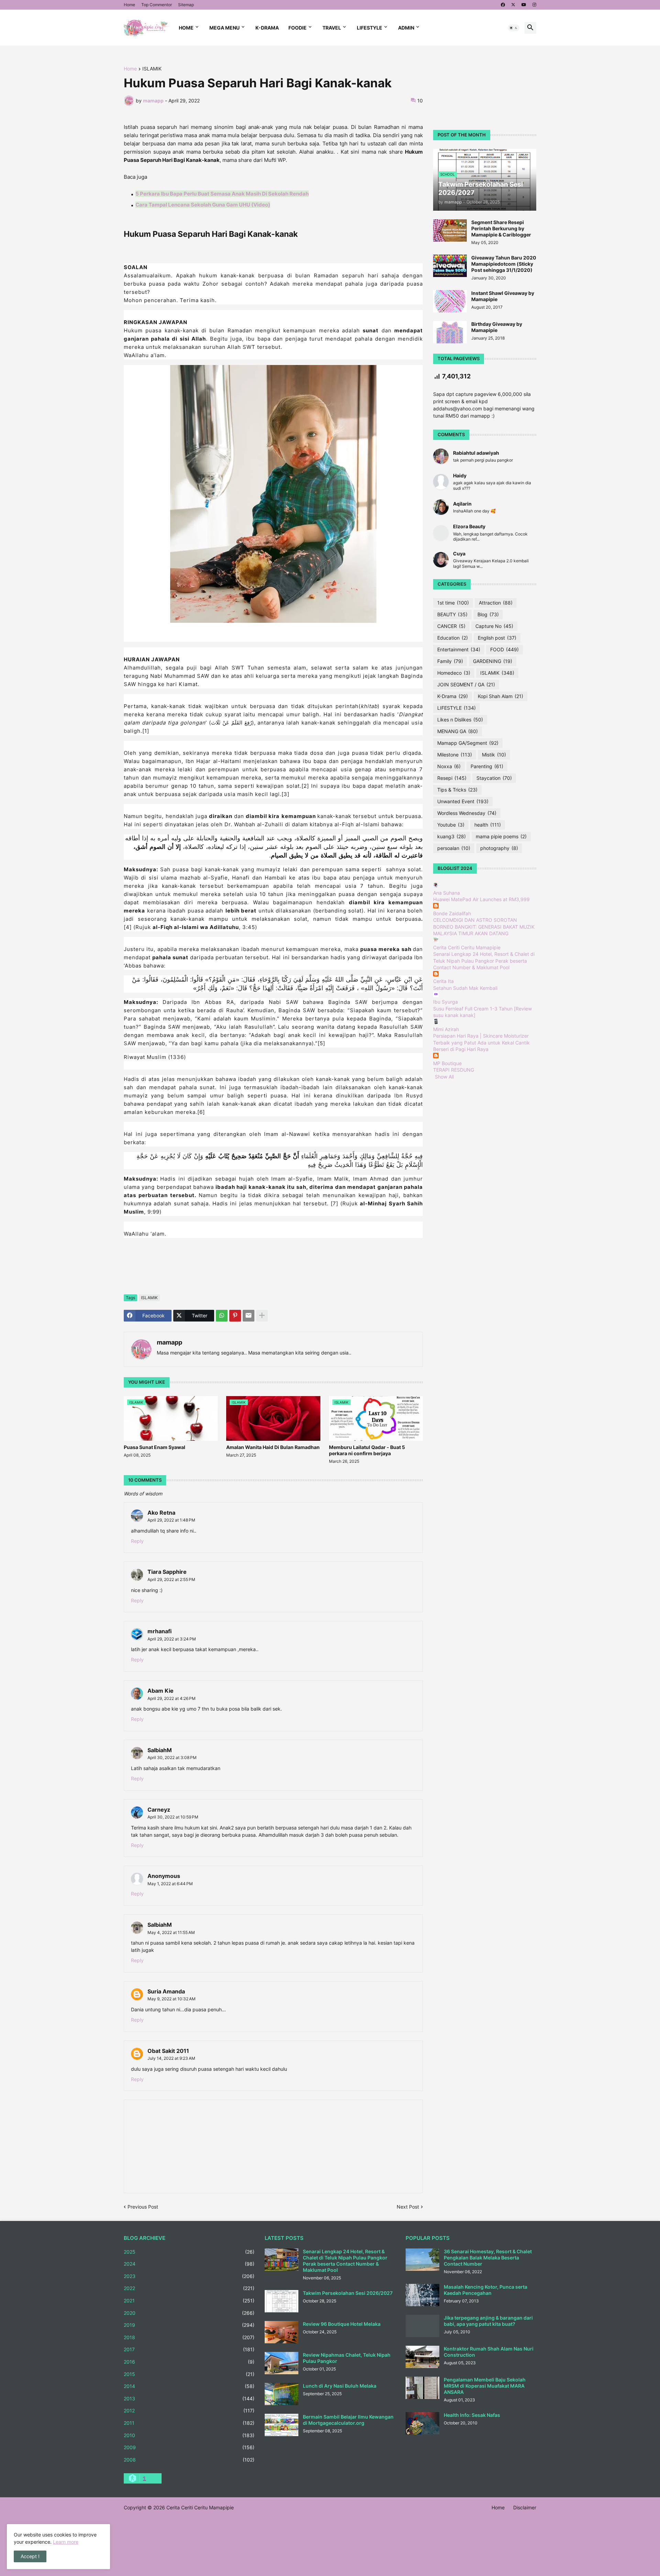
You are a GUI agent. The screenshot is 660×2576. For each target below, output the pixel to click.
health (488, 825)
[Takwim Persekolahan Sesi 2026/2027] (282, 2301)
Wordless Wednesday (467, 813)
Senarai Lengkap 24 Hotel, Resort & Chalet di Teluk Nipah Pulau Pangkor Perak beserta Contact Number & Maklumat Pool (484, 961)
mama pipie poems (501, 836)
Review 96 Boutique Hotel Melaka (342, 2324)
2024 (189, 2264)
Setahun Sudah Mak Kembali (465, 988)
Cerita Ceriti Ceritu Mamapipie (467, 947)
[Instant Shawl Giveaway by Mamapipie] (450, 301)
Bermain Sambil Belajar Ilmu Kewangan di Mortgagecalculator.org (348, 2420)
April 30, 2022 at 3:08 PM (172, 1757)
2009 (189, 2447)
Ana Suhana (447, 893)
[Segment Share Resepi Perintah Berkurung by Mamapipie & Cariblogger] (450, 230)
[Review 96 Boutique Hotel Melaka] (282, 2332)
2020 (189, 2313)
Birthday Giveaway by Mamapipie (497, 327)
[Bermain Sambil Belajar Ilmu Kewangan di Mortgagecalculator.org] (282, 2425)
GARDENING (493, 661)
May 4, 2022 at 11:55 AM (171, 1932)
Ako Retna (161, 1513)
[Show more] (262, 1316)
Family (450, 661)
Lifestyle (370, 28)
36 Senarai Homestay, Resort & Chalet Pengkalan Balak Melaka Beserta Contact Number (488, 2258)
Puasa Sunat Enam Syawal (155, 1447)
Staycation (494, 778)
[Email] (249, 1316)
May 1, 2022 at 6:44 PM (170, 1884)
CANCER (451, 626)
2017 (189, 2349)
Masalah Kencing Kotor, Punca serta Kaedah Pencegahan (486, 2290)
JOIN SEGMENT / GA (466, 684)
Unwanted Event (463, 801)
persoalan (454, 848)
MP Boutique (447, 1063)
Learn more (66, 2542)
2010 (189, 2435)
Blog (488, 614)
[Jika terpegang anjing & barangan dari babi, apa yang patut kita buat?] (422, 2326)
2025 (189, 2252)
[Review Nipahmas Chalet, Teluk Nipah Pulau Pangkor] (282, 2363)
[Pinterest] (235, 1316)
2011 (189, 2423)
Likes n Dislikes (460, 720)
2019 (189, 2325)
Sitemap (186, 5)
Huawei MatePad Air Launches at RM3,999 (481, 899)
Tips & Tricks (457, 790)
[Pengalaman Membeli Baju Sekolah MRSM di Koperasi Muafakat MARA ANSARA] (422, 2388)
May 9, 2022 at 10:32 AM (172, 1999)
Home (129, 5)
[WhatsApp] (222, 1316)
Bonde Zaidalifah (452, 913)
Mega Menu (224, 28)
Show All (444, 1077)
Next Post (408, 2207)
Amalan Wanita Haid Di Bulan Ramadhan (273, 1447)
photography (499, 848)
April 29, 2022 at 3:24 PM (172, 1639)
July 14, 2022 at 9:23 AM (171, 2058)
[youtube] (524, 5)
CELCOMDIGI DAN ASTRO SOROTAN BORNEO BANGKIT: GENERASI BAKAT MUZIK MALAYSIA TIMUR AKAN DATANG (484, 927)
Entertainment (459, 649)
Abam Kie (161, 1691)
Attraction (496, 603)
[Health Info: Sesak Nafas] (422, 2423)
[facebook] (503, 5)
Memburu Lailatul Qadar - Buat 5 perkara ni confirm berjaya (367, 1450)
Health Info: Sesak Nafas (472, 2415)
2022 (189, 2288)
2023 (189, 2276)
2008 (189, 2460)
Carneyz (159, 1810)
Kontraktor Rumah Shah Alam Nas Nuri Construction (489, 2352)
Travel (332, 28)
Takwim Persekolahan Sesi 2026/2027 (348, 2293)
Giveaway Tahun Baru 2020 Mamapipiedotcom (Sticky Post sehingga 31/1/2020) (504, 264)
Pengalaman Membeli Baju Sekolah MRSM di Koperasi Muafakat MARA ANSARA (485, 2386)
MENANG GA (458, 731)
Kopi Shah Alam (500, 696)
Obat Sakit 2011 (168, 2051)
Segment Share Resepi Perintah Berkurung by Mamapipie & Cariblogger (501, 228)
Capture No (494, 626)
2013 (189, 2398)
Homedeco (454, 673)
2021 (189, 2301)
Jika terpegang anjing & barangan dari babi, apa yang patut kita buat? (488, 2321)
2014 (189, 2386)
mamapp (169, 1342)
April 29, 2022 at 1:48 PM (171, 1520)
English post (497, 638)
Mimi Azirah (446, 1029)
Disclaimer (525, 2507)
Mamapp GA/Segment (468, 743)
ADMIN (406, 28)
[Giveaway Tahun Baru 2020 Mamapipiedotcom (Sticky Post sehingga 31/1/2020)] (450, 266)
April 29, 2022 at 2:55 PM (171, 1579)
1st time (453, 603)
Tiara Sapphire (167, 1572)
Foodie (298, 28)
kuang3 (452, 836)
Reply (137, 1541)
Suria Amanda (166, 1991)
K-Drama (267, 28)
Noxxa (449, 766)
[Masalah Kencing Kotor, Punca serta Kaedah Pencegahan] (422, 2295)
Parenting (487, 766)
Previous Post (143, 2207)
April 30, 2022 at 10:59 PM (173, 1817)
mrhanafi (159, 1631)
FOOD (504, 649)
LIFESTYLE (456, 708)
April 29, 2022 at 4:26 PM (172, 1698)
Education (453, 638)
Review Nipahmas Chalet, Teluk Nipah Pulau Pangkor (347, 2358)
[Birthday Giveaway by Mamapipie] (450, 332)
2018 (189, 2337)
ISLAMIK (152, 69)
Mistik (494, 755)
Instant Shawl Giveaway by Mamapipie (503, 296)
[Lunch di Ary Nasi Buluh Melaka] (282, 2394)
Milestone (455, 755)
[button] (514, 28)
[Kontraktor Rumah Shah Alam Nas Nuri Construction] (422, 2357)
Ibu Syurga (445, 1002)
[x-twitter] (513, 5)
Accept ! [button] (30, 2556)
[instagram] (534, 5)
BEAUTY (452, 614)
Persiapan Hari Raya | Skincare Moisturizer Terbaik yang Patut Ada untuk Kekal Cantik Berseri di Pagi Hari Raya (481, 1042)
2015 (189, 2374)
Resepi (452, 778)
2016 (189, 2362)
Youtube (451, 825)
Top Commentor (157, 5)
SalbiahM (160, 1750)
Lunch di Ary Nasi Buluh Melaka (340, 2386)
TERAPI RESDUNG (454, 1070)
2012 (189, 2411)
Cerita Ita (443, 981)
